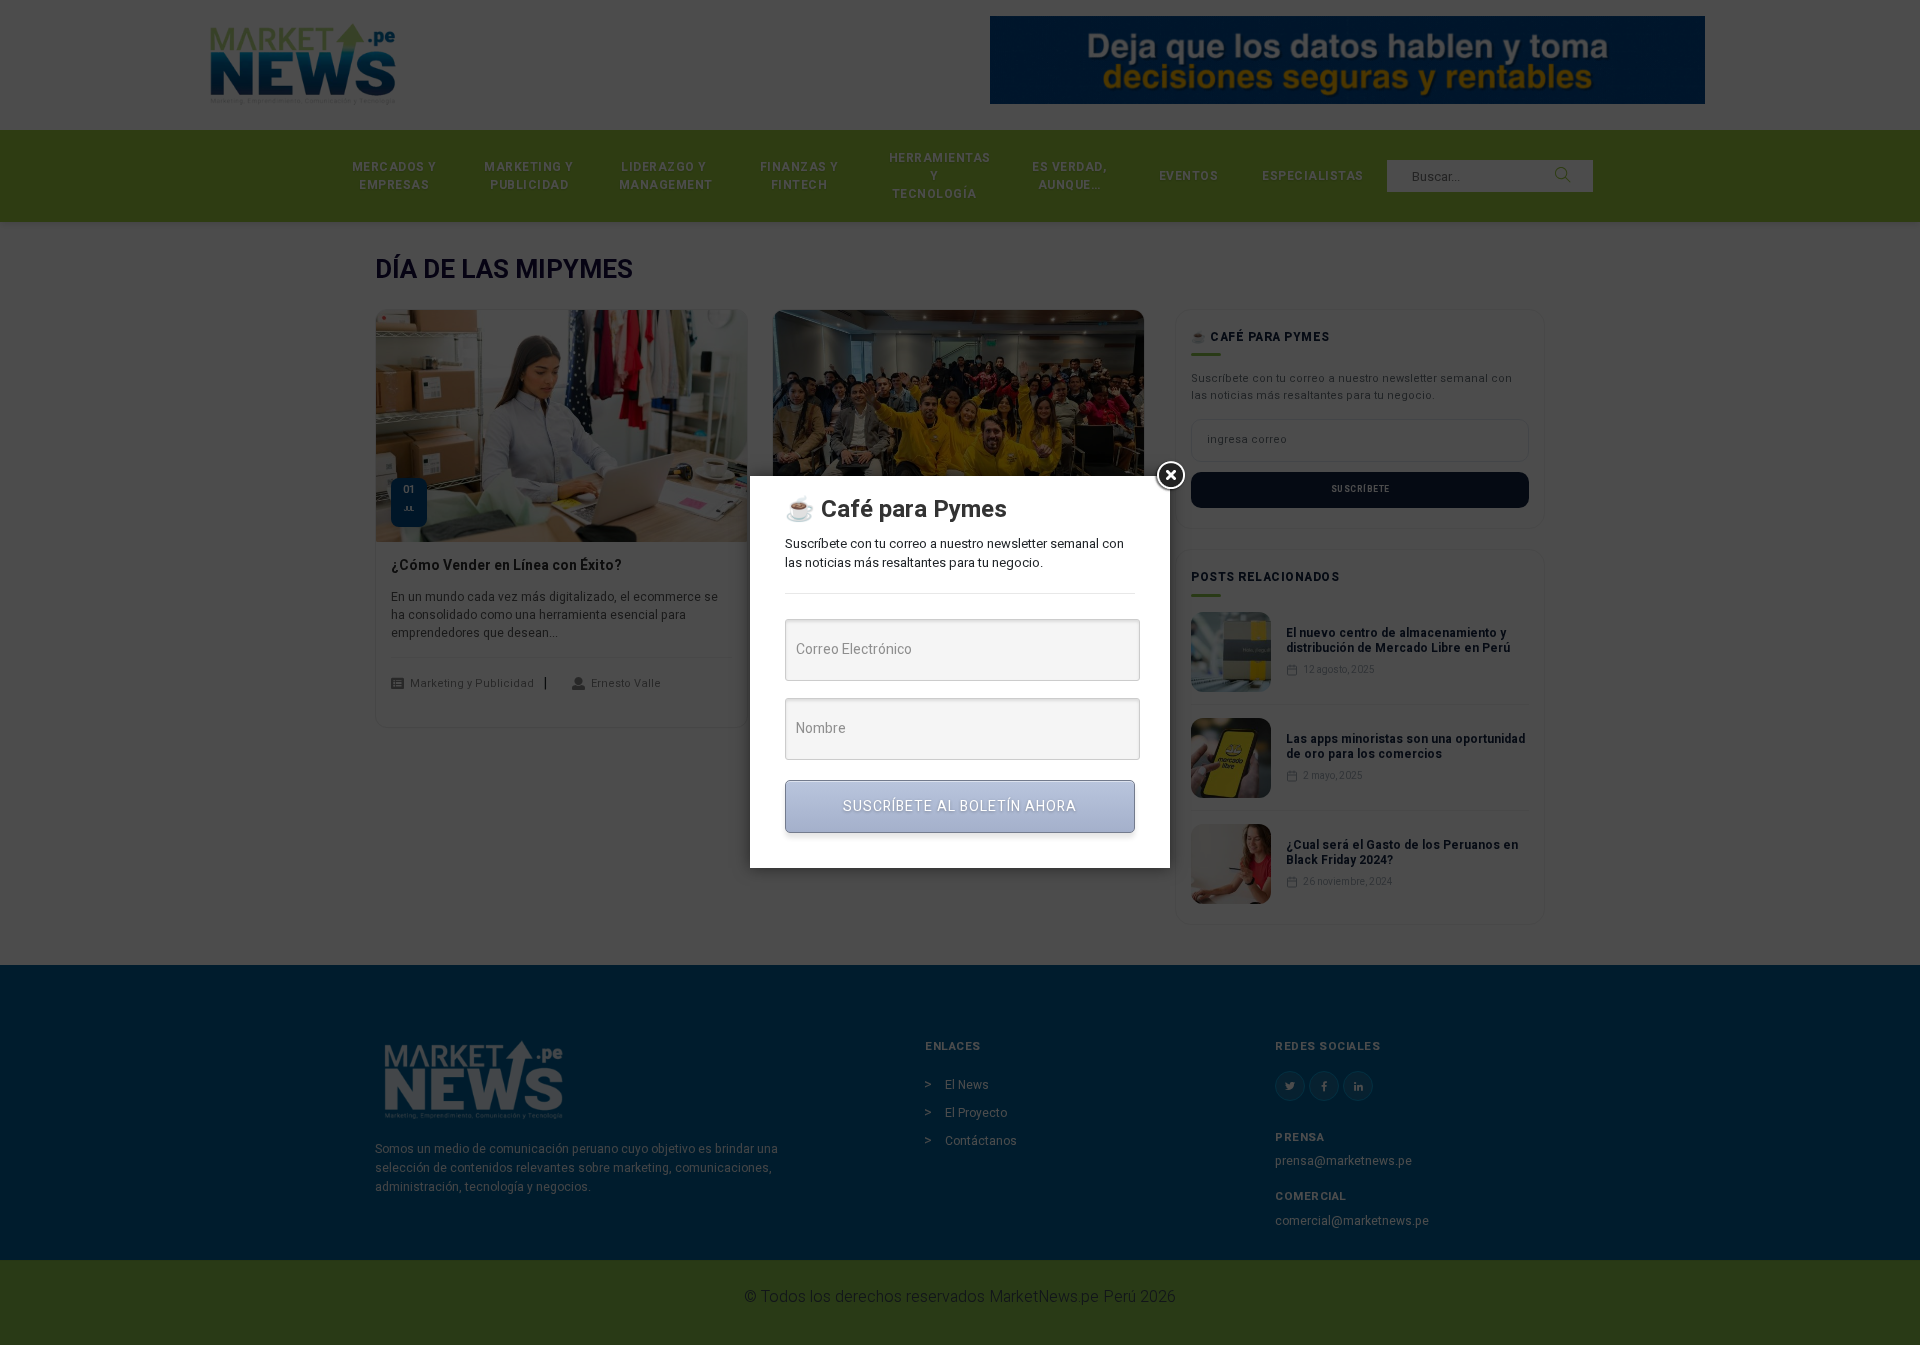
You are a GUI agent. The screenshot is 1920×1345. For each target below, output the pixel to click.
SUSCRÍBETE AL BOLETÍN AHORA (960, 806)
